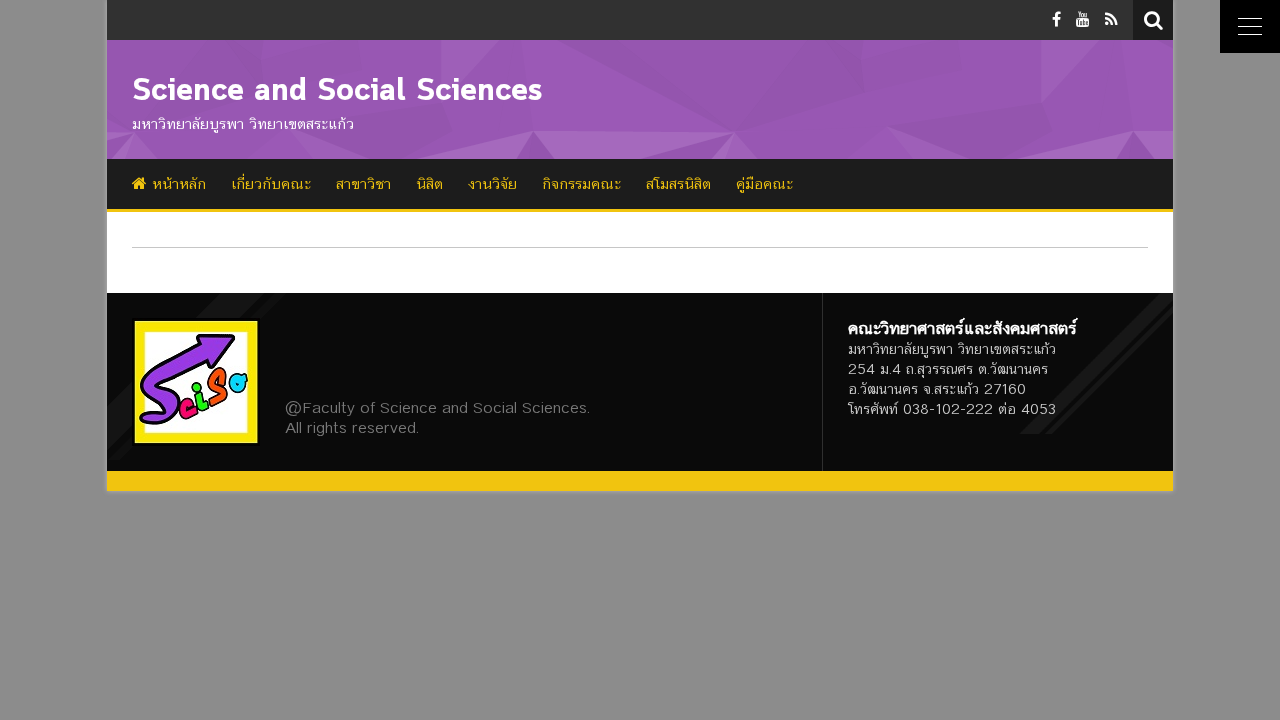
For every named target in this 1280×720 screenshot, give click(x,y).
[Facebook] (1056, 19)
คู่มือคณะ (764, 184)
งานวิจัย (492, 184)
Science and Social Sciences (337, 92)
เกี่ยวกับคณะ (271, 184)
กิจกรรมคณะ (581, 184)
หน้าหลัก (176, 184)
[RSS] (1111, 19)
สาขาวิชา (363, 184)
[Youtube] (1083, 19)
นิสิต (429, 184)
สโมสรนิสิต (678, 184)
